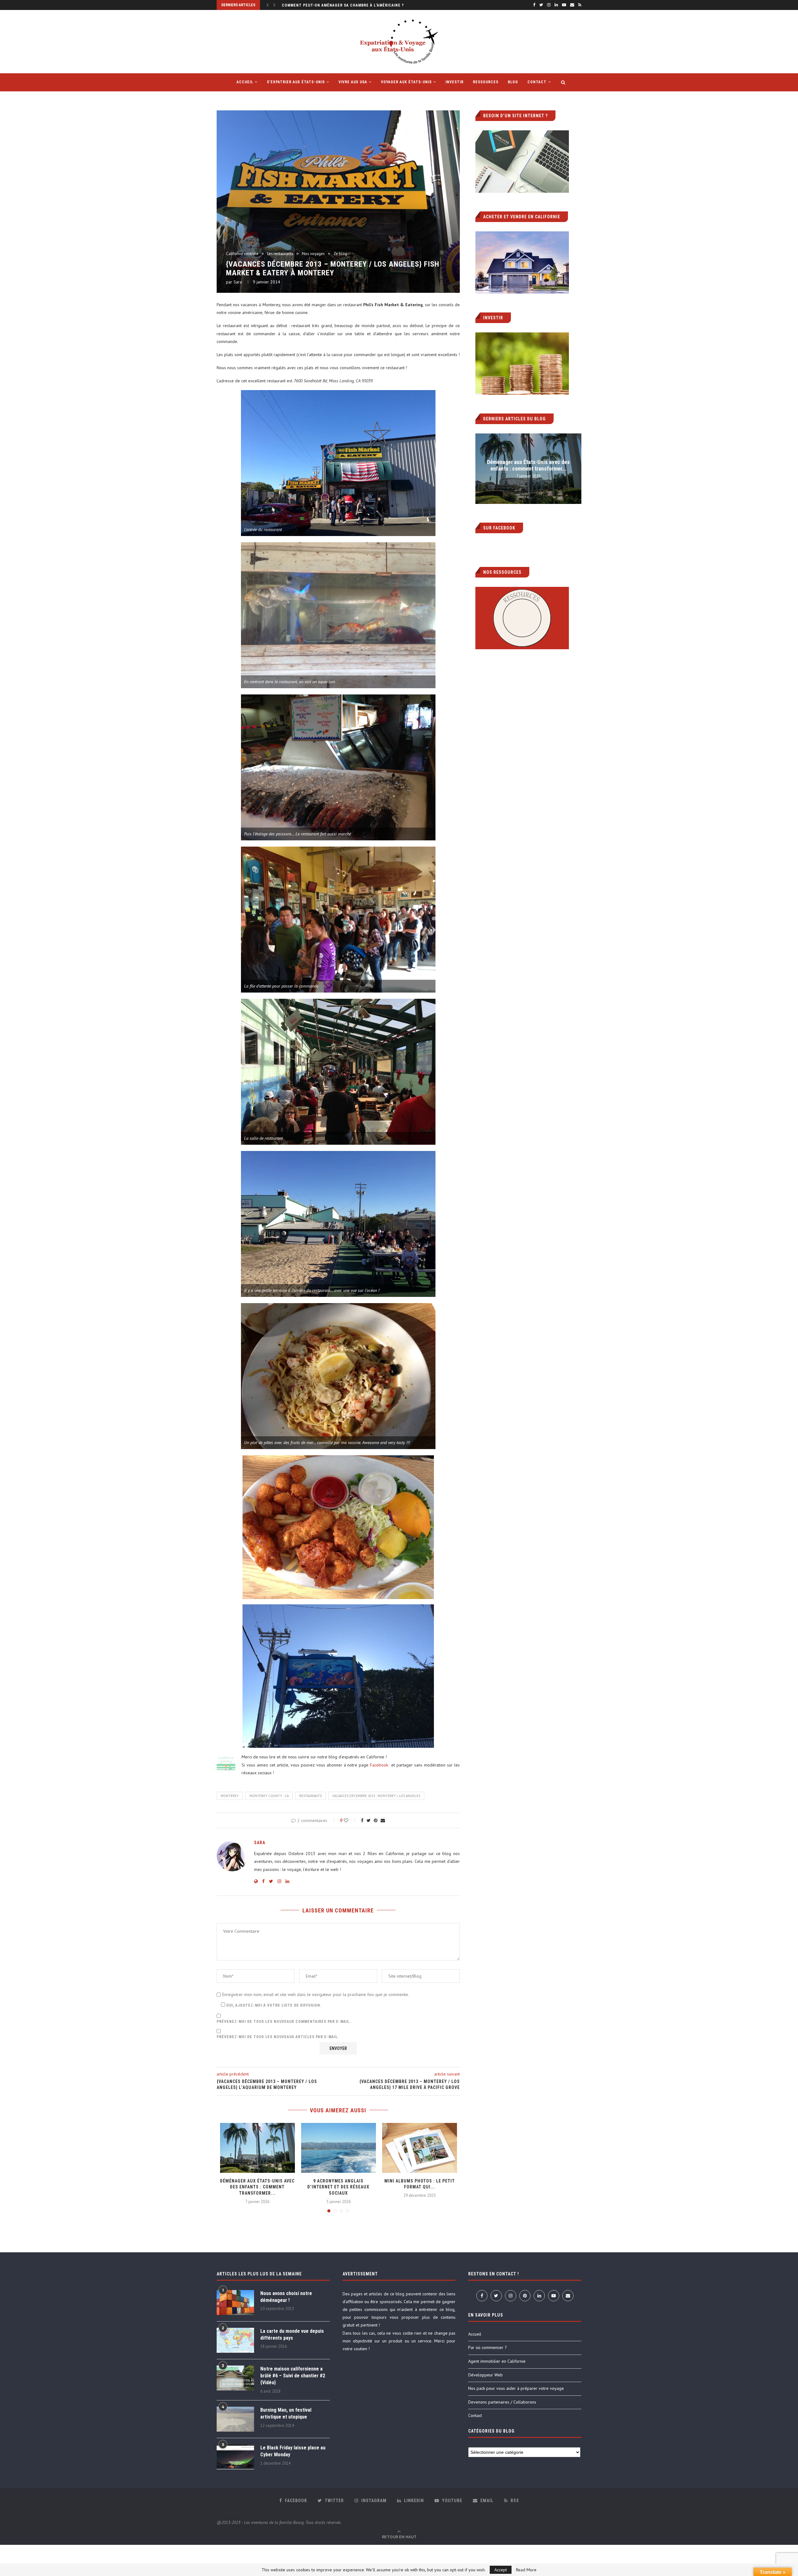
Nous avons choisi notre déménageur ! (286, 2297)
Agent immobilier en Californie (497, 2361)
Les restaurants (280, 254)
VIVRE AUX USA (353, 82)
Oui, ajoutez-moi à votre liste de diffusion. (273, 2005)
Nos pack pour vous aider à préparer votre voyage (516, 2388)
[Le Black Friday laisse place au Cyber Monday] (235, 2457)
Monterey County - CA (269, 1796)
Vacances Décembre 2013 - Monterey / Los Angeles (376, 1796)
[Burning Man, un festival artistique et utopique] (235, 2419)
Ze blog (340, 254)
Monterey (230, 1796)
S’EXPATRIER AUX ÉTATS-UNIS (296, 82)
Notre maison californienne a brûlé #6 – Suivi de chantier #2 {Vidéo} (293, 2376)
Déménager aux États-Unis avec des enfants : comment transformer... (257, 2187)
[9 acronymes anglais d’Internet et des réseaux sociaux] (339, 2148)
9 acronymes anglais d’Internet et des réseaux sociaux (338, 2187)
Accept (501, 2570)
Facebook (380, 1765)
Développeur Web (486, 2375)
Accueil (475, 2334)
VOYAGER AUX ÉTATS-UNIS (406, 82)
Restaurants (310, 1796)
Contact (537, 82)
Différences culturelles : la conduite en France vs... (340, 5)
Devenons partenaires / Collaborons (502, 2402)
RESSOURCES (486, 82)
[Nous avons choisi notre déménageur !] (235, 2303)
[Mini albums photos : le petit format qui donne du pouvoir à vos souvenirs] (420, 2148)
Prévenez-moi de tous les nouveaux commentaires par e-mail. (284, 2022)
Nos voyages (313, 254)
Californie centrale (242, 254)
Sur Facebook (499, 528)
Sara (238, 282)
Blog (513, 82)
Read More (526, 2570)
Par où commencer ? (488, 2347)
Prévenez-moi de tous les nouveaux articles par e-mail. (278, 2037)
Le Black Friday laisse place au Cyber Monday (293, 2451)
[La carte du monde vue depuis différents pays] (235, 2340)
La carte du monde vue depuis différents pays (292, 2334)
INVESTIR (454, 82)
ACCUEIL (245, 82)
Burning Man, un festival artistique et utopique (286, 2413)
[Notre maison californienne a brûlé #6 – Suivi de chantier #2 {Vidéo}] (235, 2378)
